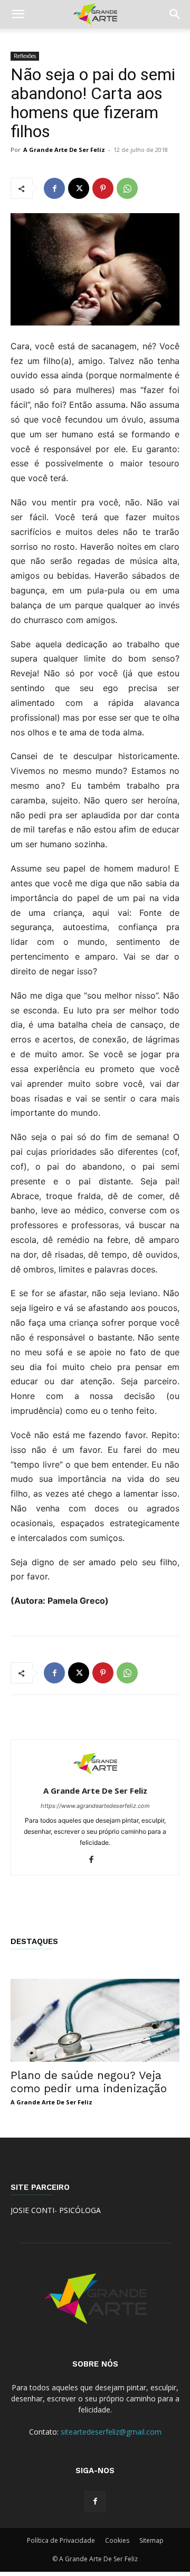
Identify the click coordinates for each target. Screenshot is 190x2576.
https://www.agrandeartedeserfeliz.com (95, 1806)
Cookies (117, 2540)
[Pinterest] (103, 188)
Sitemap (151, 2540)
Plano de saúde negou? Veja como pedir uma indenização (89, 2082)
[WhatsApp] (127, 188)
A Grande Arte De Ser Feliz (64, 150)
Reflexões (25, 56)
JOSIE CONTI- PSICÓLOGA (56, 2210)
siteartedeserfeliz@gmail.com (111, 2432)
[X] (79, 188)
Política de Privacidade (61, 2540)
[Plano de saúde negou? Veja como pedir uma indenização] (95, 2020)
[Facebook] (54, 188)
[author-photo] (95, 1776)
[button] (18, 14)
